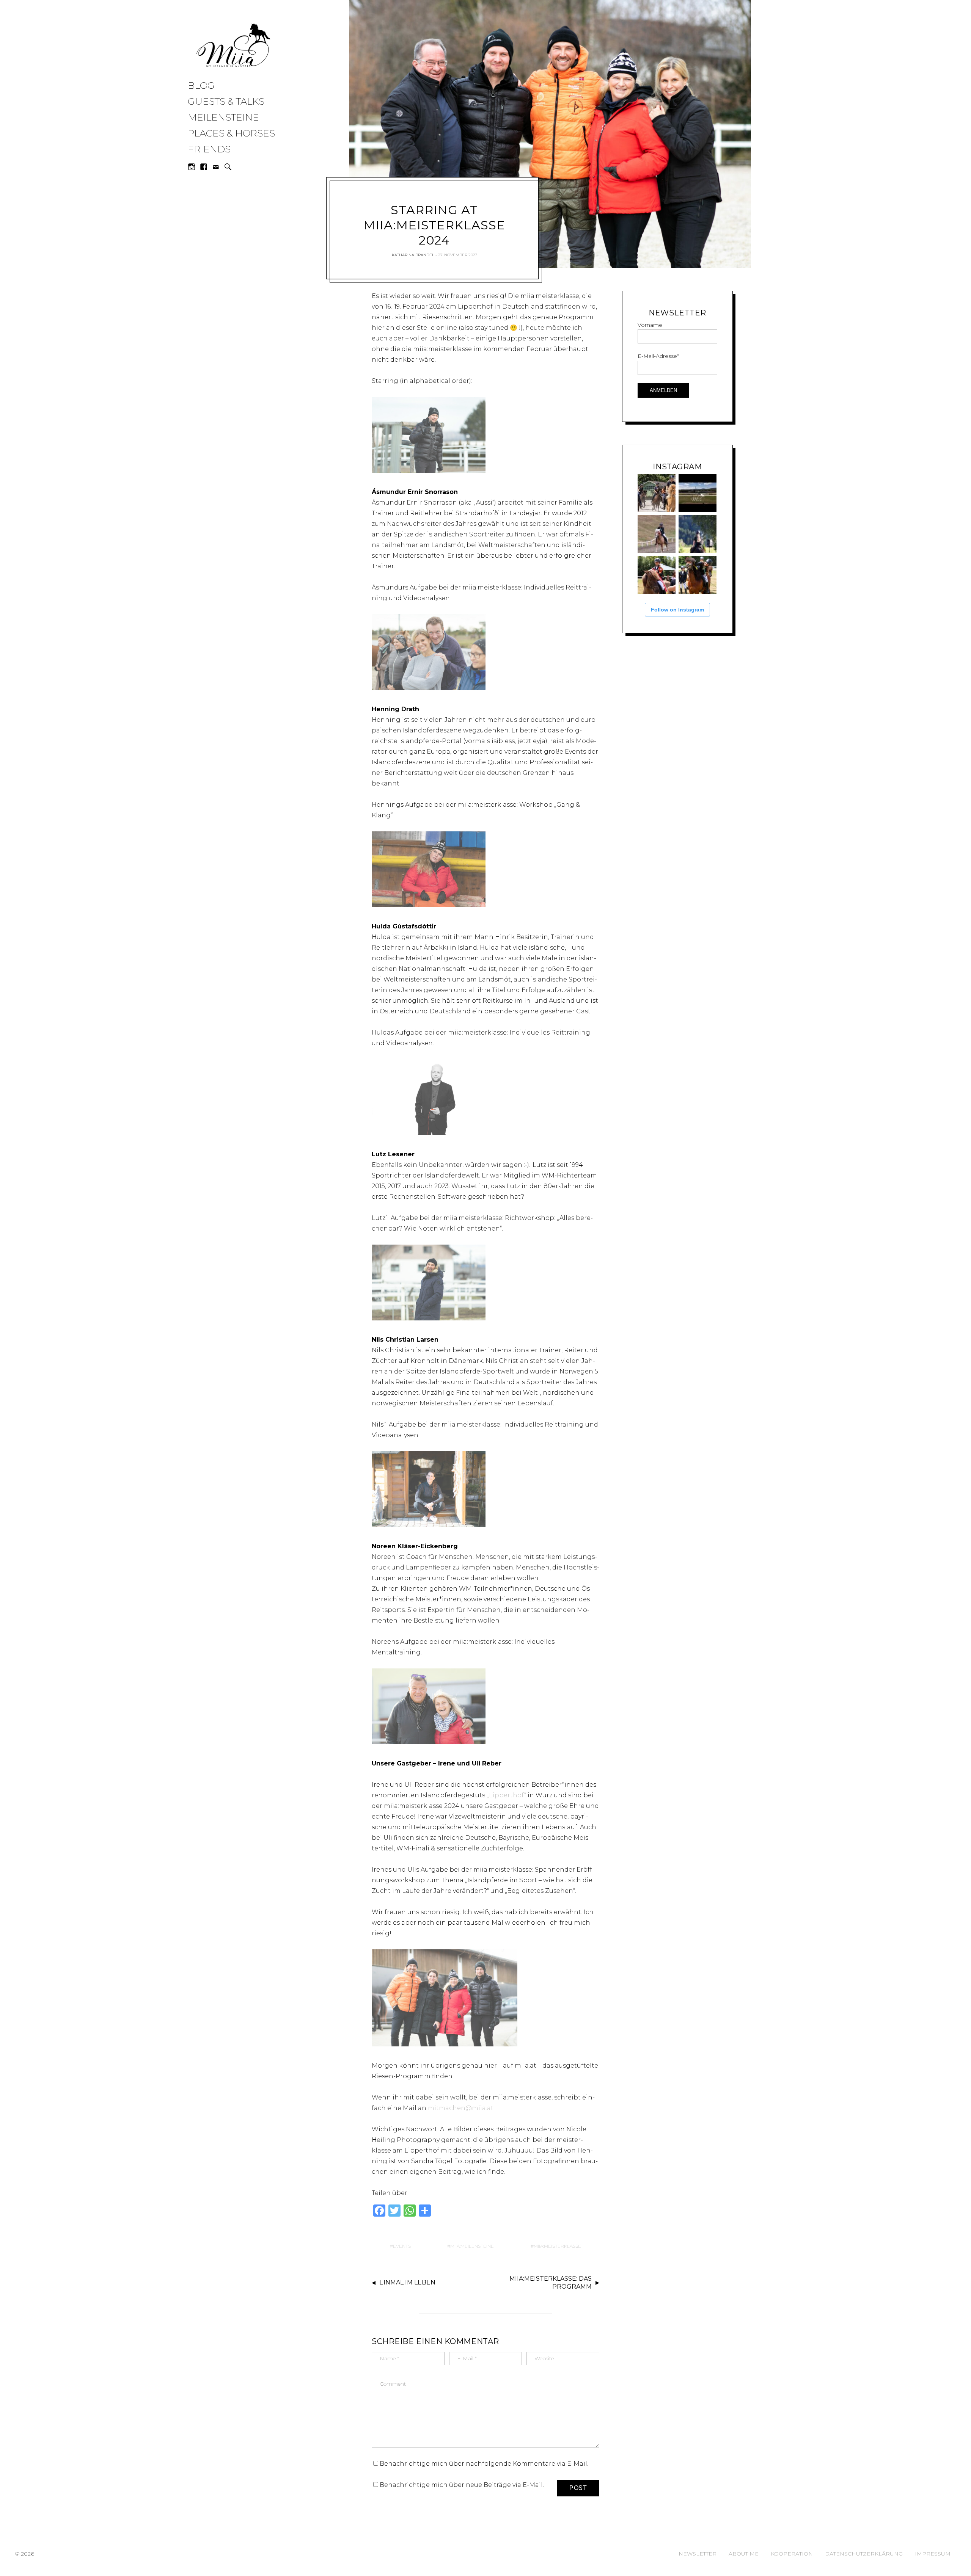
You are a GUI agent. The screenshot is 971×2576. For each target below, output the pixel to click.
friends (209, 149)
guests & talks (226, 101)
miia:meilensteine (472, 2246)
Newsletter (698, 2554)
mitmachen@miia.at (461, 2108)
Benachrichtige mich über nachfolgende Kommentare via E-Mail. (484, 2464)
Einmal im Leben (407, 2282)
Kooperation (792, 2554)
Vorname (650, 325)
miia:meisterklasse (557, 2246)
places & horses (231, 133)
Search (228, 167)
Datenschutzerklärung (864, 2554)
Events (402, 2246)
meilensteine (223, 117)
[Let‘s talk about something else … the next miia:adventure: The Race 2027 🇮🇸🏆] (698, 493)
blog (201, 85)
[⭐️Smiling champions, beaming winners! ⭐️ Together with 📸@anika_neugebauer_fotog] (657, 575)
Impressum (933, 2554)
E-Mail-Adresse (658, 356)
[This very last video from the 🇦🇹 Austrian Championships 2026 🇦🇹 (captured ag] (657, 534)
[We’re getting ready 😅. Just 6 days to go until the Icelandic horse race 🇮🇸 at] (657, 493)
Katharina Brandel (413, 255)
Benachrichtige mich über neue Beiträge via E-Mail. (462, 2485)
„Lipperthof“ (506, 1795)
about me (744, 2554)
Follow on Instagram (677, 610)
